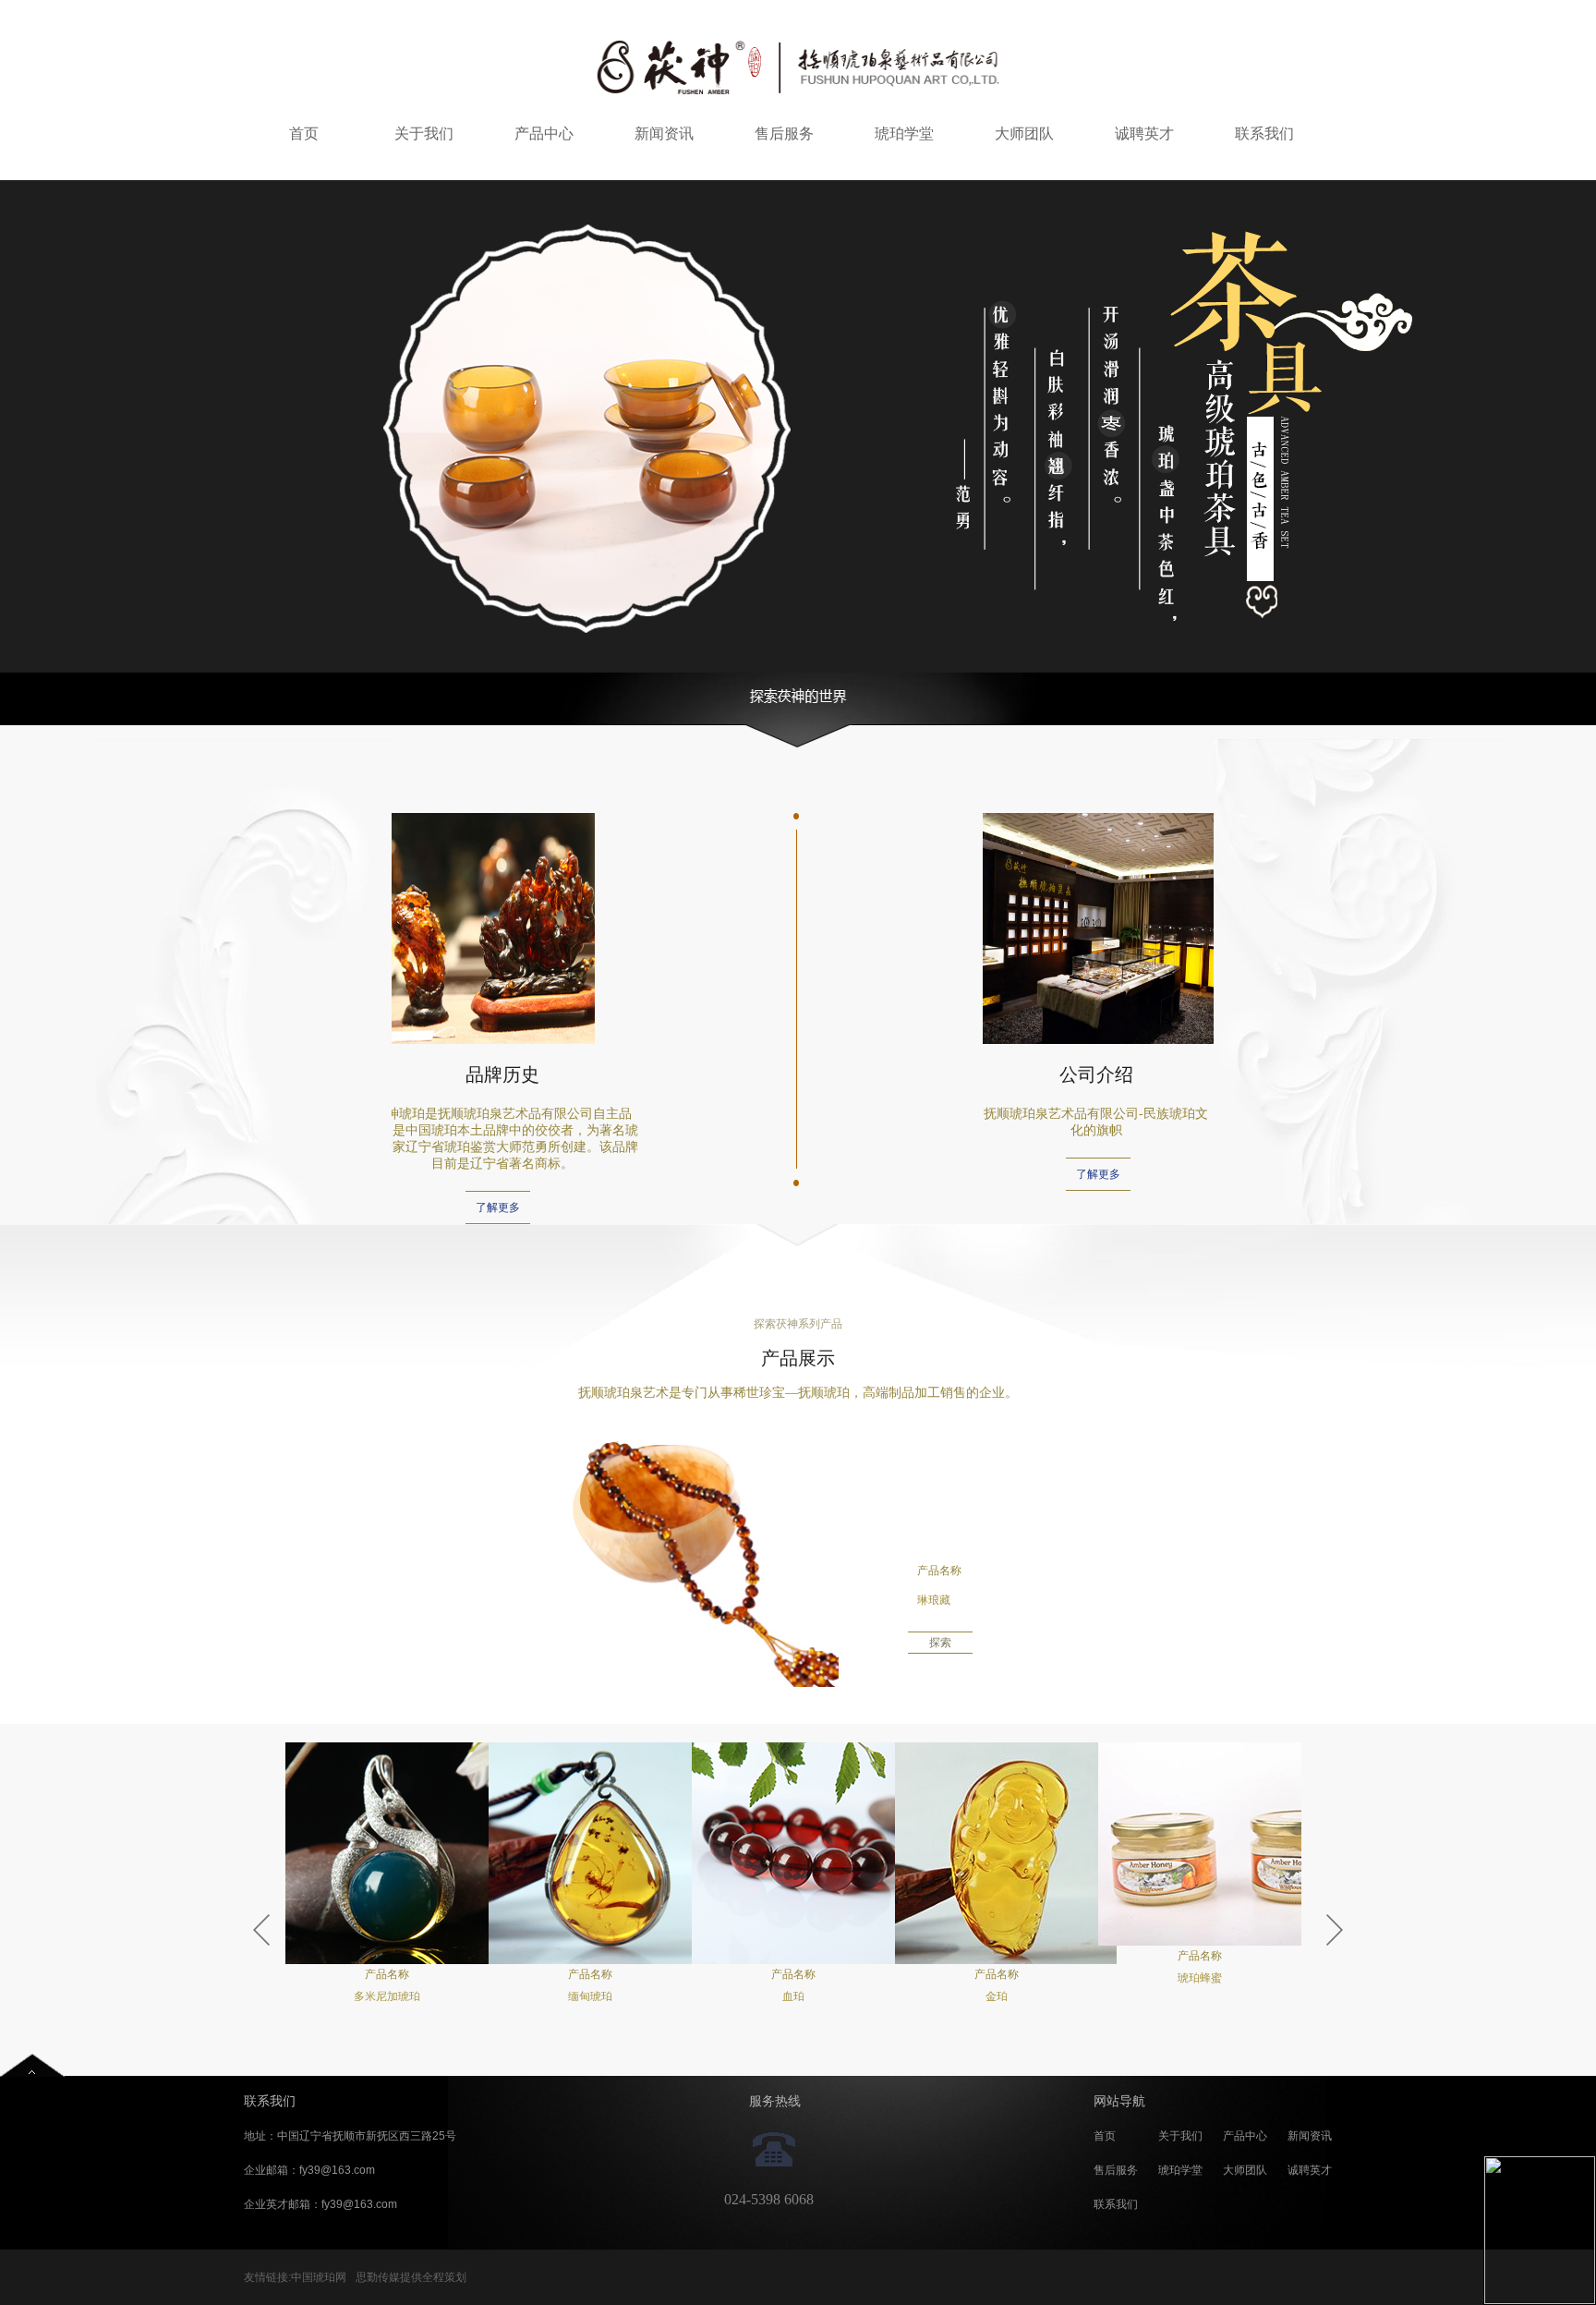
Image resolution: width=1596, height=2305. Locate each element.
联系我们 (1264, 133)
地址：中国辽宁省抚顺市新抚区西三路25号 (350, 2136)
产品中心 (544, 133)
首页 (304, 133)
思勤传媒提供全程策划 (411, 2277)
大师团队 (1024, 133)
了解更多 (498, 1207)
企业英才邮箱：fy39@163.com (320, 2204)
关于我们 (424, 133)
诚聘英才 (1144, 133)
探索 (940, 1643)
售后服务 (784, 133)
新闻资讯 (664, 133)
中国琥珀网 (319, 2277)
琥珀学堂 (904, 133)
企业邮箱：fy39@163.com (309, 2170)
